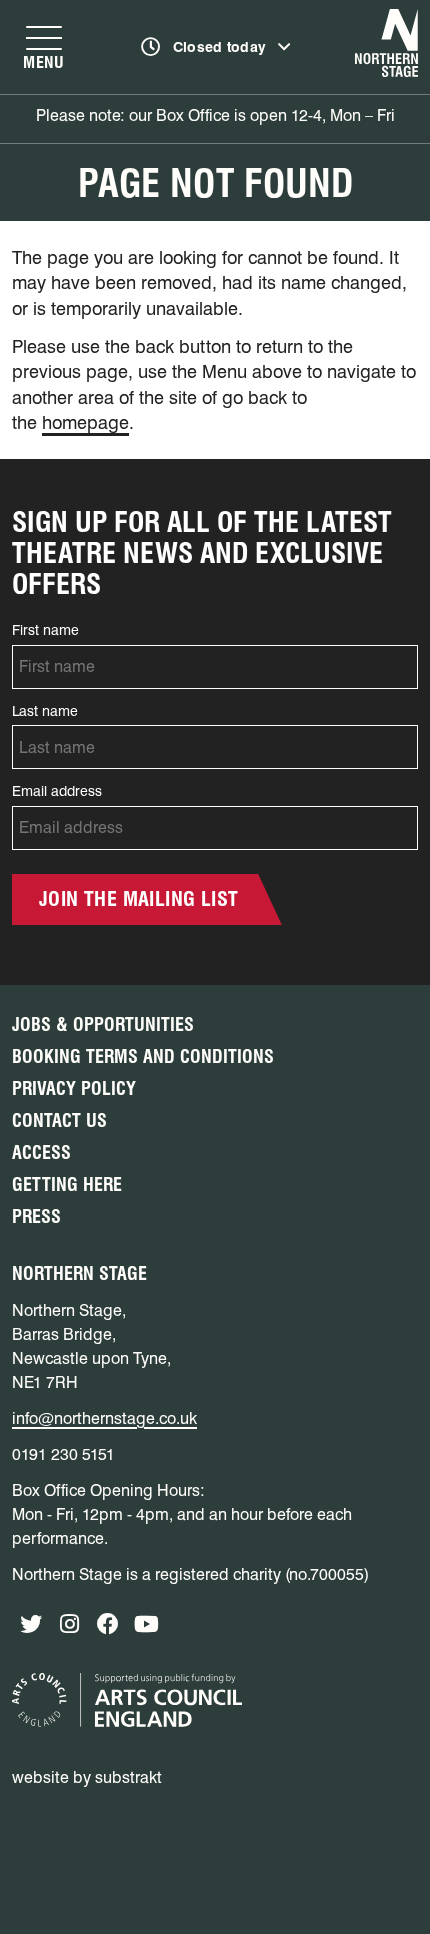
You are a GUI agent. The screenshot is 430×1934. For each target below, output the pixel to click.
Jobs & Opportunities (103, 1024)
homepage (85, 422)
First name (45, 630)
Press (36, 1216)
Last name (45, 711)
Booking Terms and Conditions (143, 1056)
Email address (57, 791)
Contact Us (59, 1120)
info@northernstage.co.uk (104, 1418)
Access (41, 1152)
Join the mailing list (138, 899)
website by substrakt (87, 1777)
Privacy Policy (74, 1088)
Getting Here (67, 1184)
